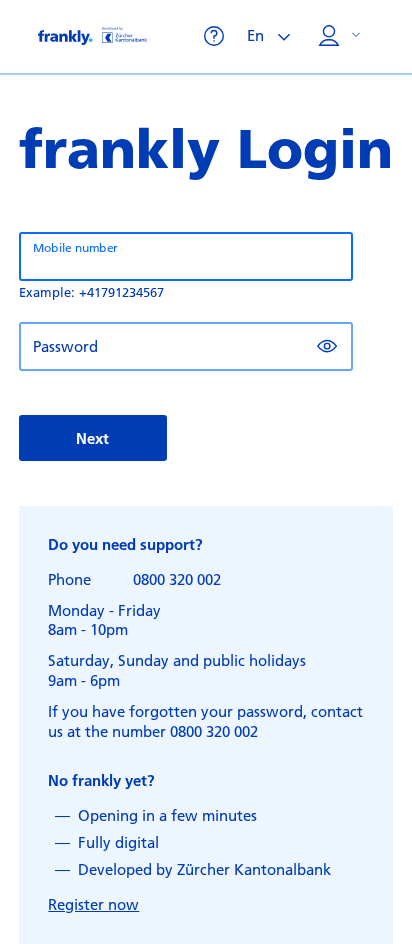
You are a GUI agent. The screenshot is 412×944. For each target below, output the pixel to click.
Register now (93, 904)
